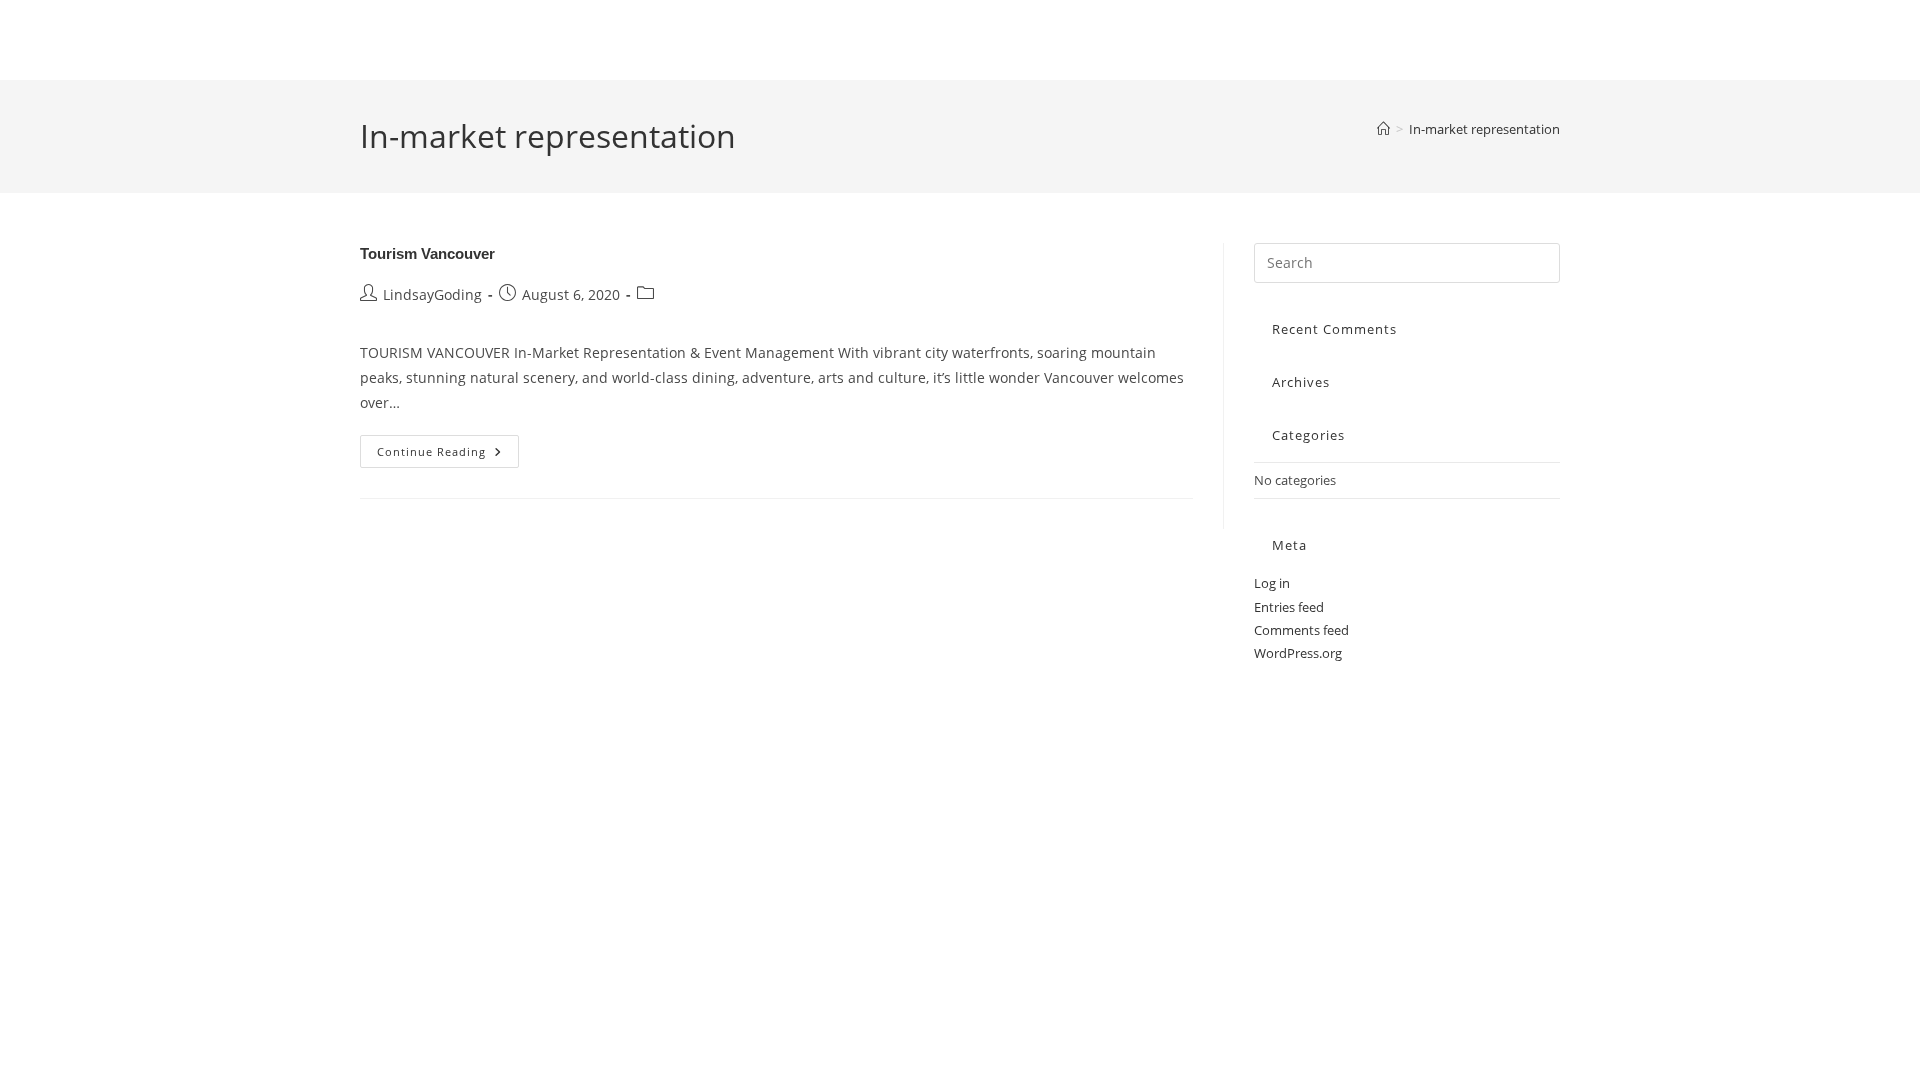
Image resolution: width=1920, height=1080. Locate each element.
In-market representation (1484, 129)
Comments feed (1301, 630)
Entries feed (1289, 607)
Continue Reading (448, 455)
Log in (1272, 583)
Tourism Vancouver (427, 253)
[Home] (1383, 129)
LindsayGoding (432, 294)
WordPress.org (1298, 653)
